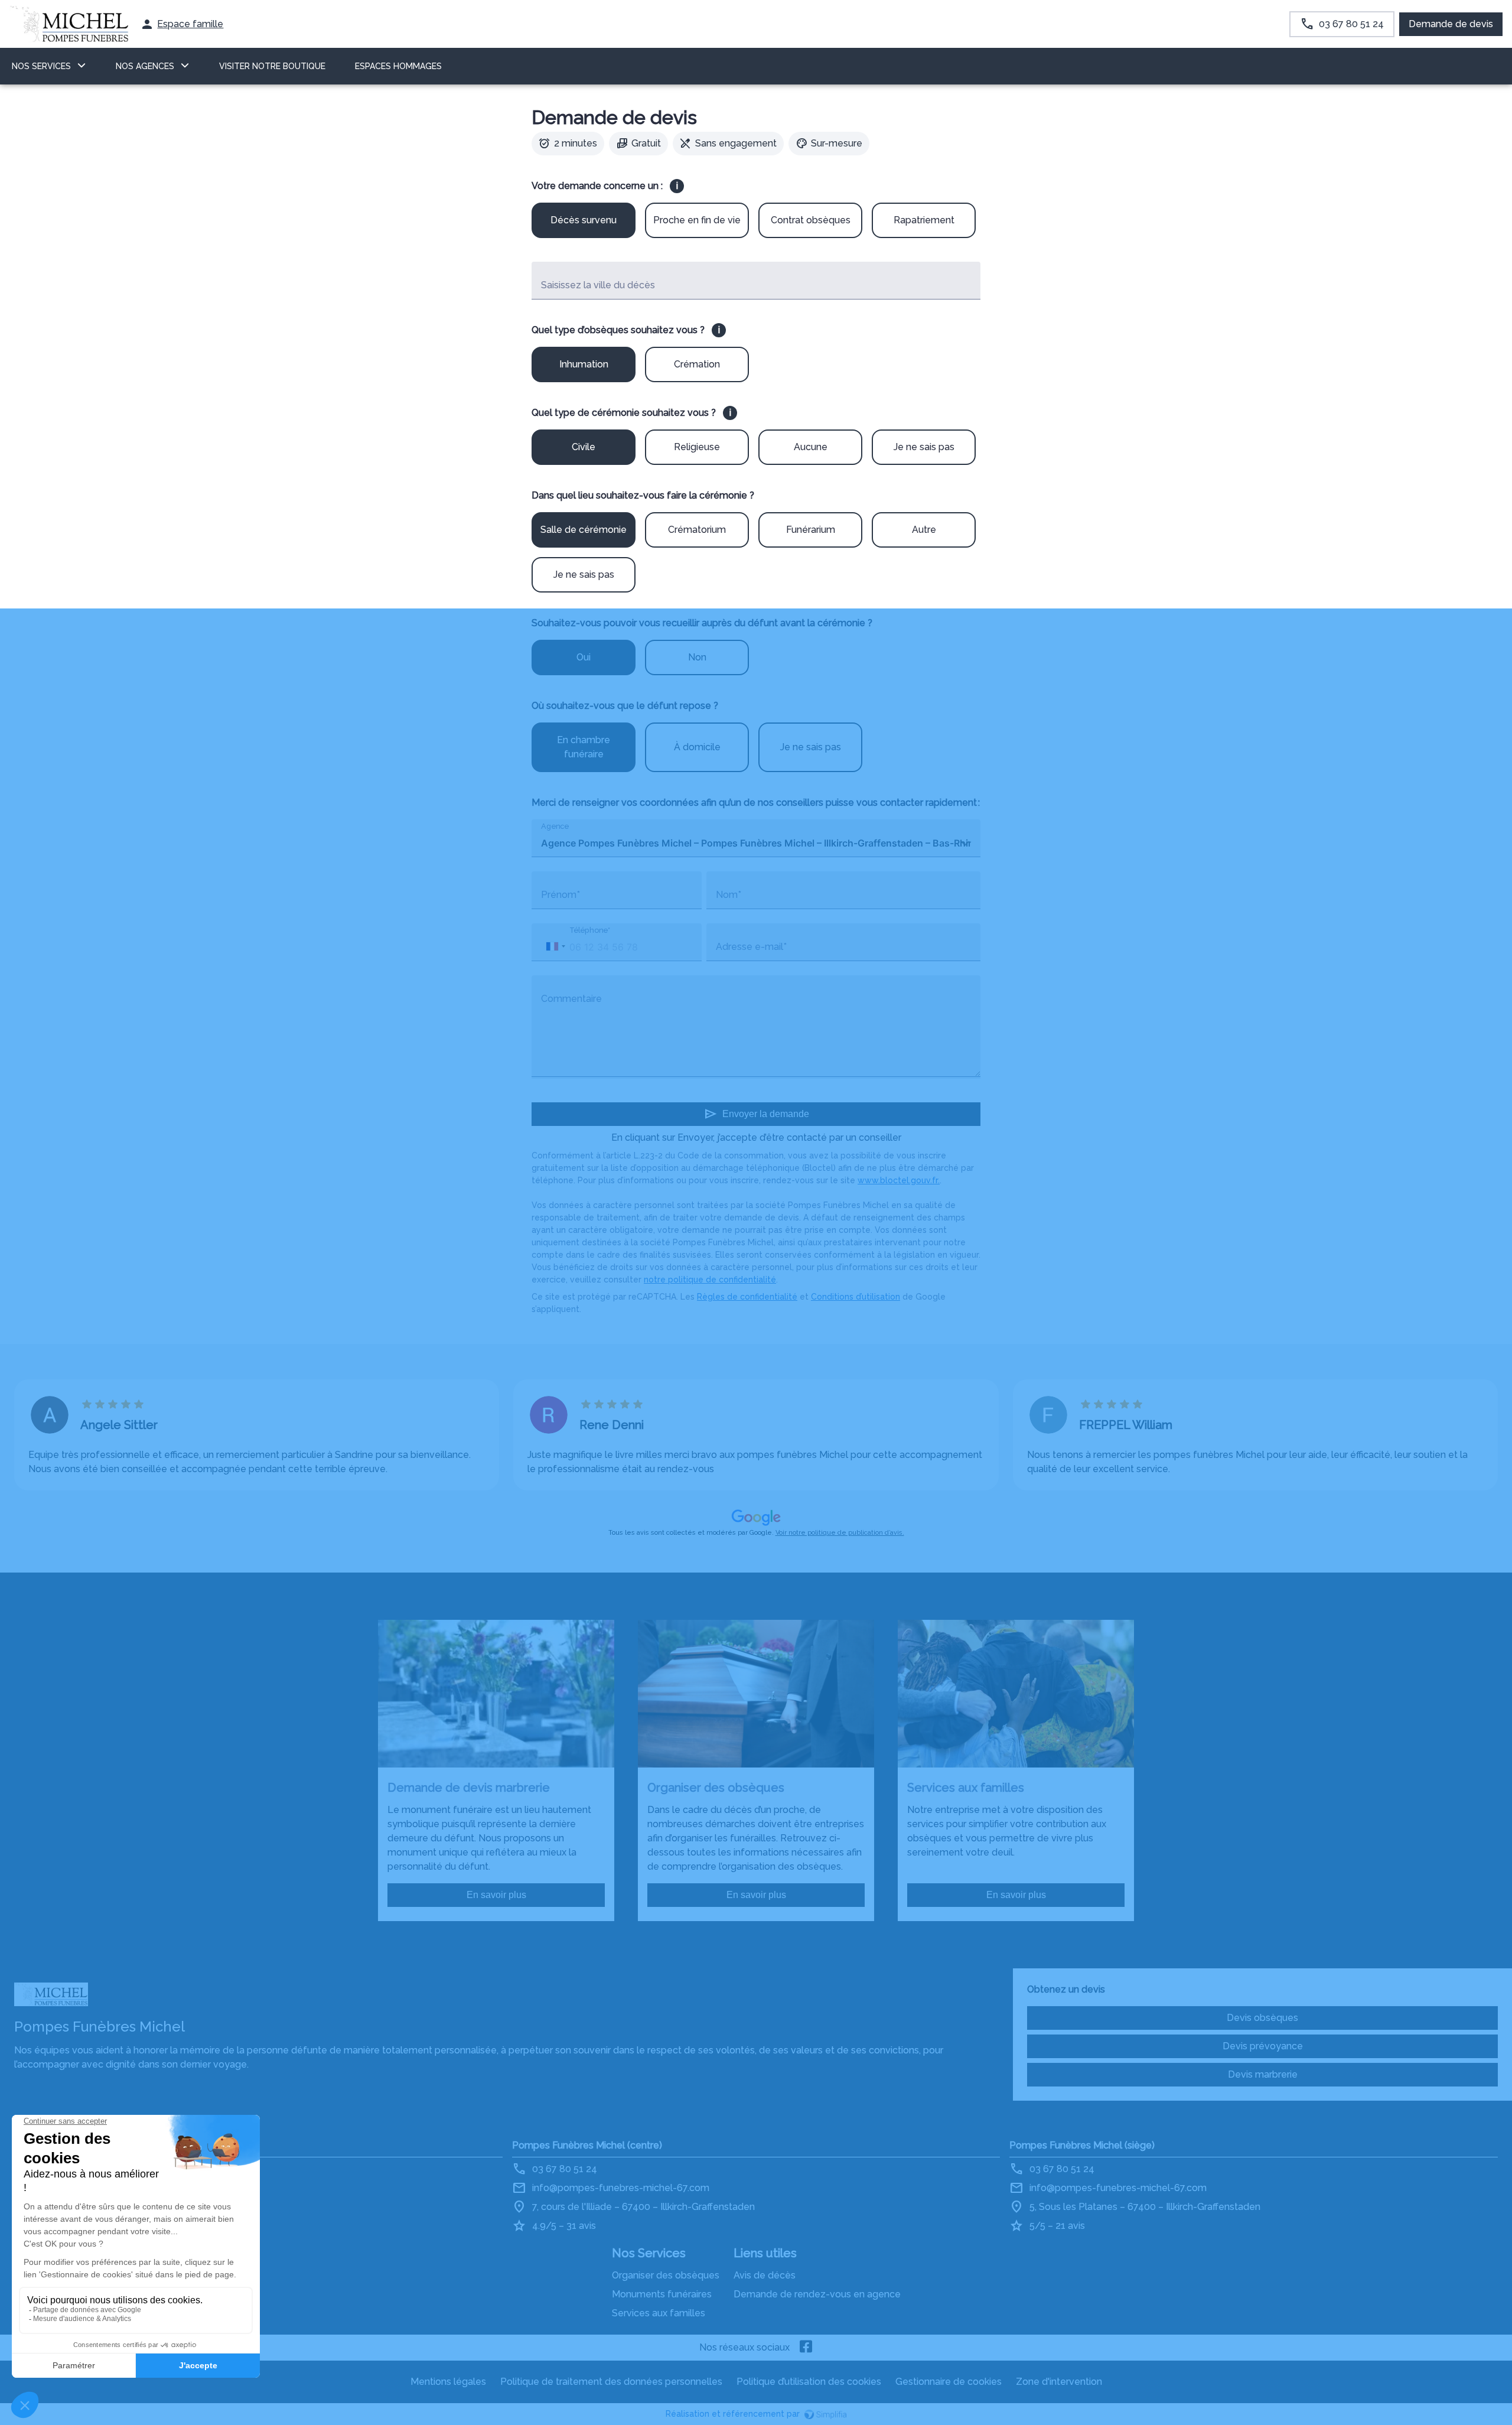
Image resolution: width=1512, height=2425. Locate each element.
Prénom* (561, 895)
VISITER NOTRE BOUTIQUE (272, 66)
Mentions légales (448, 2382)
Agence (555, 826)
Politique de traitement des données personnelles (611, 2382)
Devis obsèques (1262, 2018)
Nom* (729, 895)
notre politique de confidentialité (710, 1280)
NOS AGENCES (145, 66)
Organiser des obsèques (666, 2275)
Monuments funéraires (662, 2294)
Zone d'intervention (1059, 2382)
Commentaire (571, 999)
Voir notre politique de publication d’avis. (840, 1533)
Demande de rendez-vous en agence (817, 2294)
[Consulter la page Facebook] (806, 2348)
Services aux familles (659, 2313)
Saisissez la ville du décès (598, 285)
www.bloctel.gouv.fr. (899, 1180)
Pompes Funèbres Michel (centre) (587, 2145)
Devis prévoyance (1263, 2046)
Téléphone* (590, 930)
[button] (555, 946)
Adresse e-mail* (751, 947)
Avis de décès (765, 2275)
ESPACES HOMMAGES (398, 66)
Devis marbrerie (1263, 2074)
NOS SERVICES (41, 66)
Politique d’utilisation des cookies (809, 2382)
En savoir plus (496, 1895)
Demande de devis (1451, 24)
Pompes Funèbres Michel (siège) (1082, 2145)
